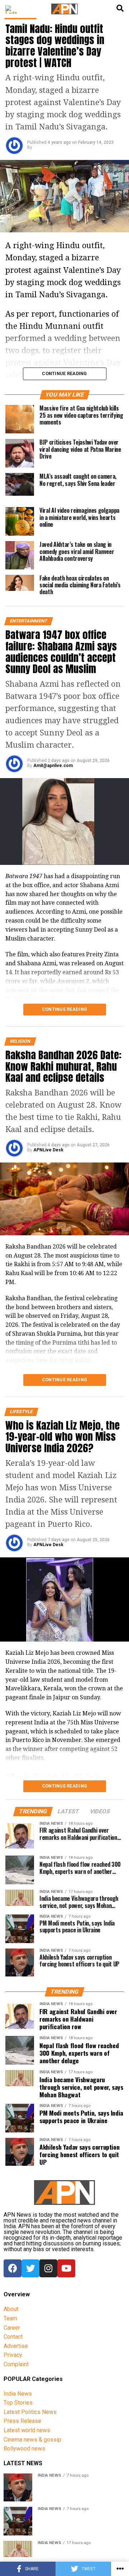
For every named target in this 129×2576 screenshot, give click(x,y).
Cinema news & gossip (32, 2440)
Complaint (16, 2364)
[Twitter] (30, 2268)
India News (18, 2394)
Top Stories (18, 2403)
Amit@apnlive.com (53, 766)
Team (10, 2318)
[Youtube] (66, 2268)
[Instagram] (48, 2268)
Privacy (13, 2355)
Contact (13, 2337)
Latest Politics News (30, 2412)
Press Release (22, 2421)
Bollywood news (24, 2449)
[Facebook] (13, 2268)
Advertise (16, 2346)
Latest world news (27, 2430)
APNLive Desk (48, 1150)
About (11, 2309)
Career (12, 2328)
